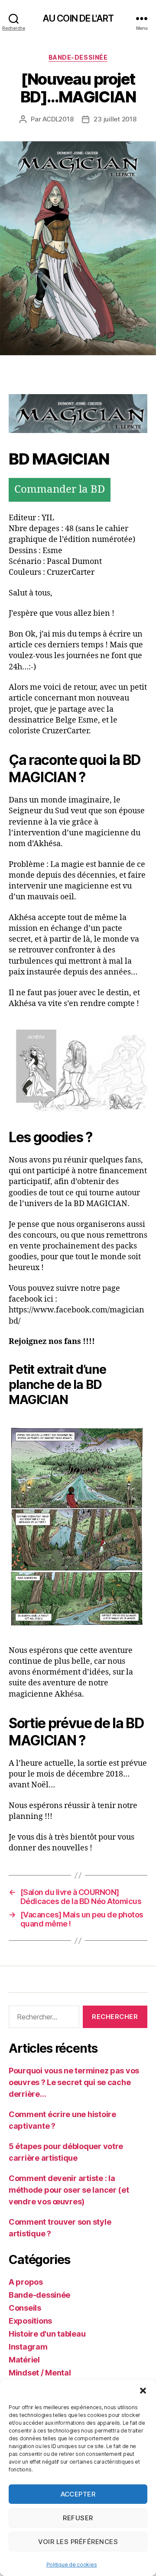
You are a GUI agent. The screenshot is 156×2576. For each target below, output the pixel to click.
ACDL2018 (58, 119)
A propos (26, 2282)
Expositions (30, 2321)
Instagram (28, 2347)
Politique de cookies (72, 2565)
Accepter (78, 2494)
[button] (143, 2391)
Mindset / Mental (40, 2373)
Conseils (25, 2308)
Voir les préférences (78, 2542)
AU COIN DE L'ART (78, 18)
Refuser (78, 2518)
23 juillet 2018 (115, 119)
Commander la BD (60, 490)
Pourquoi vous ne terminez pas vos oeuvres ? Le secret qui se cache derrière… (74, 2082)
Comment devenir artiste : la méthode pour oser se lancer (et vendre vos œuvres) (69, 2190)
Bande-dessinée (78, 57)
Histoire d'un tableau (47, 2334)
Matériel (24, 2360)
